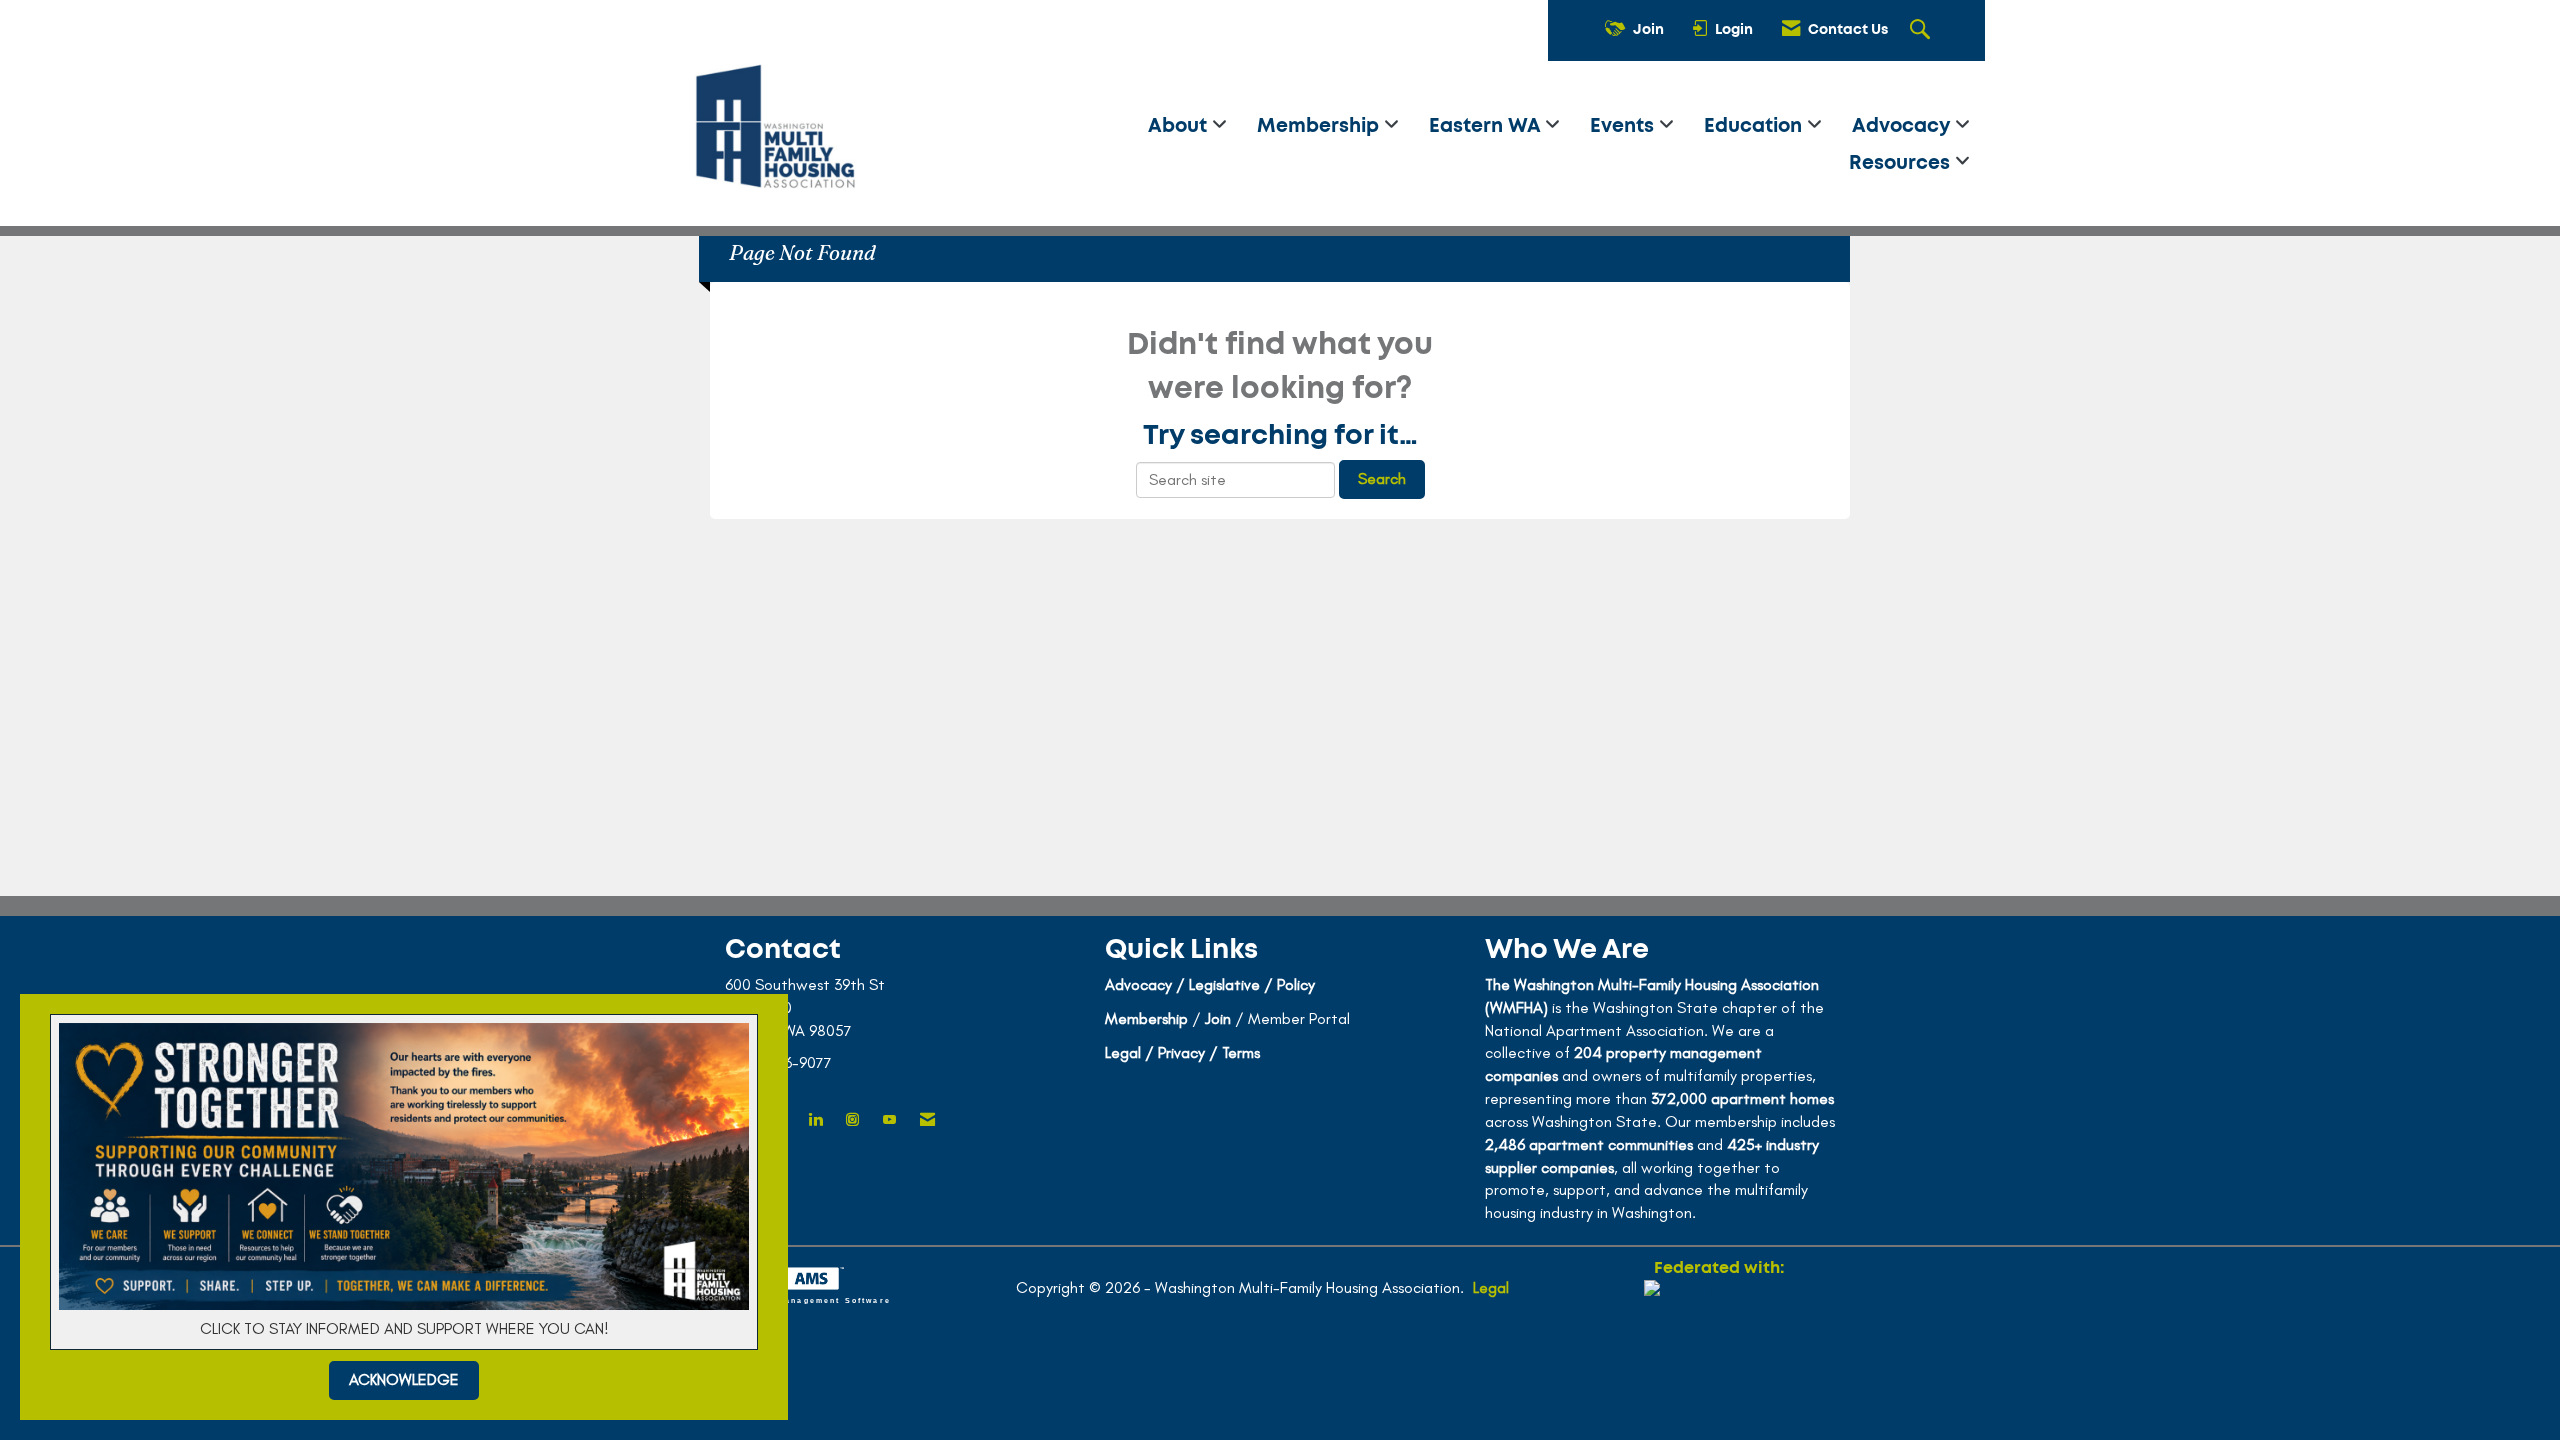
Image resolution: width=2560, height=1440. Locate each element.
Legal (1491, 1287)
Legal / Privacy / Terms (1182, 1052)
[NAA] (1719, 1352)
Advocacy (1903, 126)
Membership (1320, 126)
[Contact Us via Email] (927, 1120)
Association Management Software (800, 1300)
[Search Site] (1922, 31)
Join (1218, 1018)
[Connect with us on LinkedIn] (815, 1120)
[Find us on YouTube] (889, 1120)
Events (1624, 126)
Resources (1902, 163)
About (1180, 126)
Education (1755, 126)
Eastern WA (1487, 126)
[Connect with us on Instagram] (852, 1120)
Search (1382, 478)
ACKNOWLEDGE (404, 1379)
